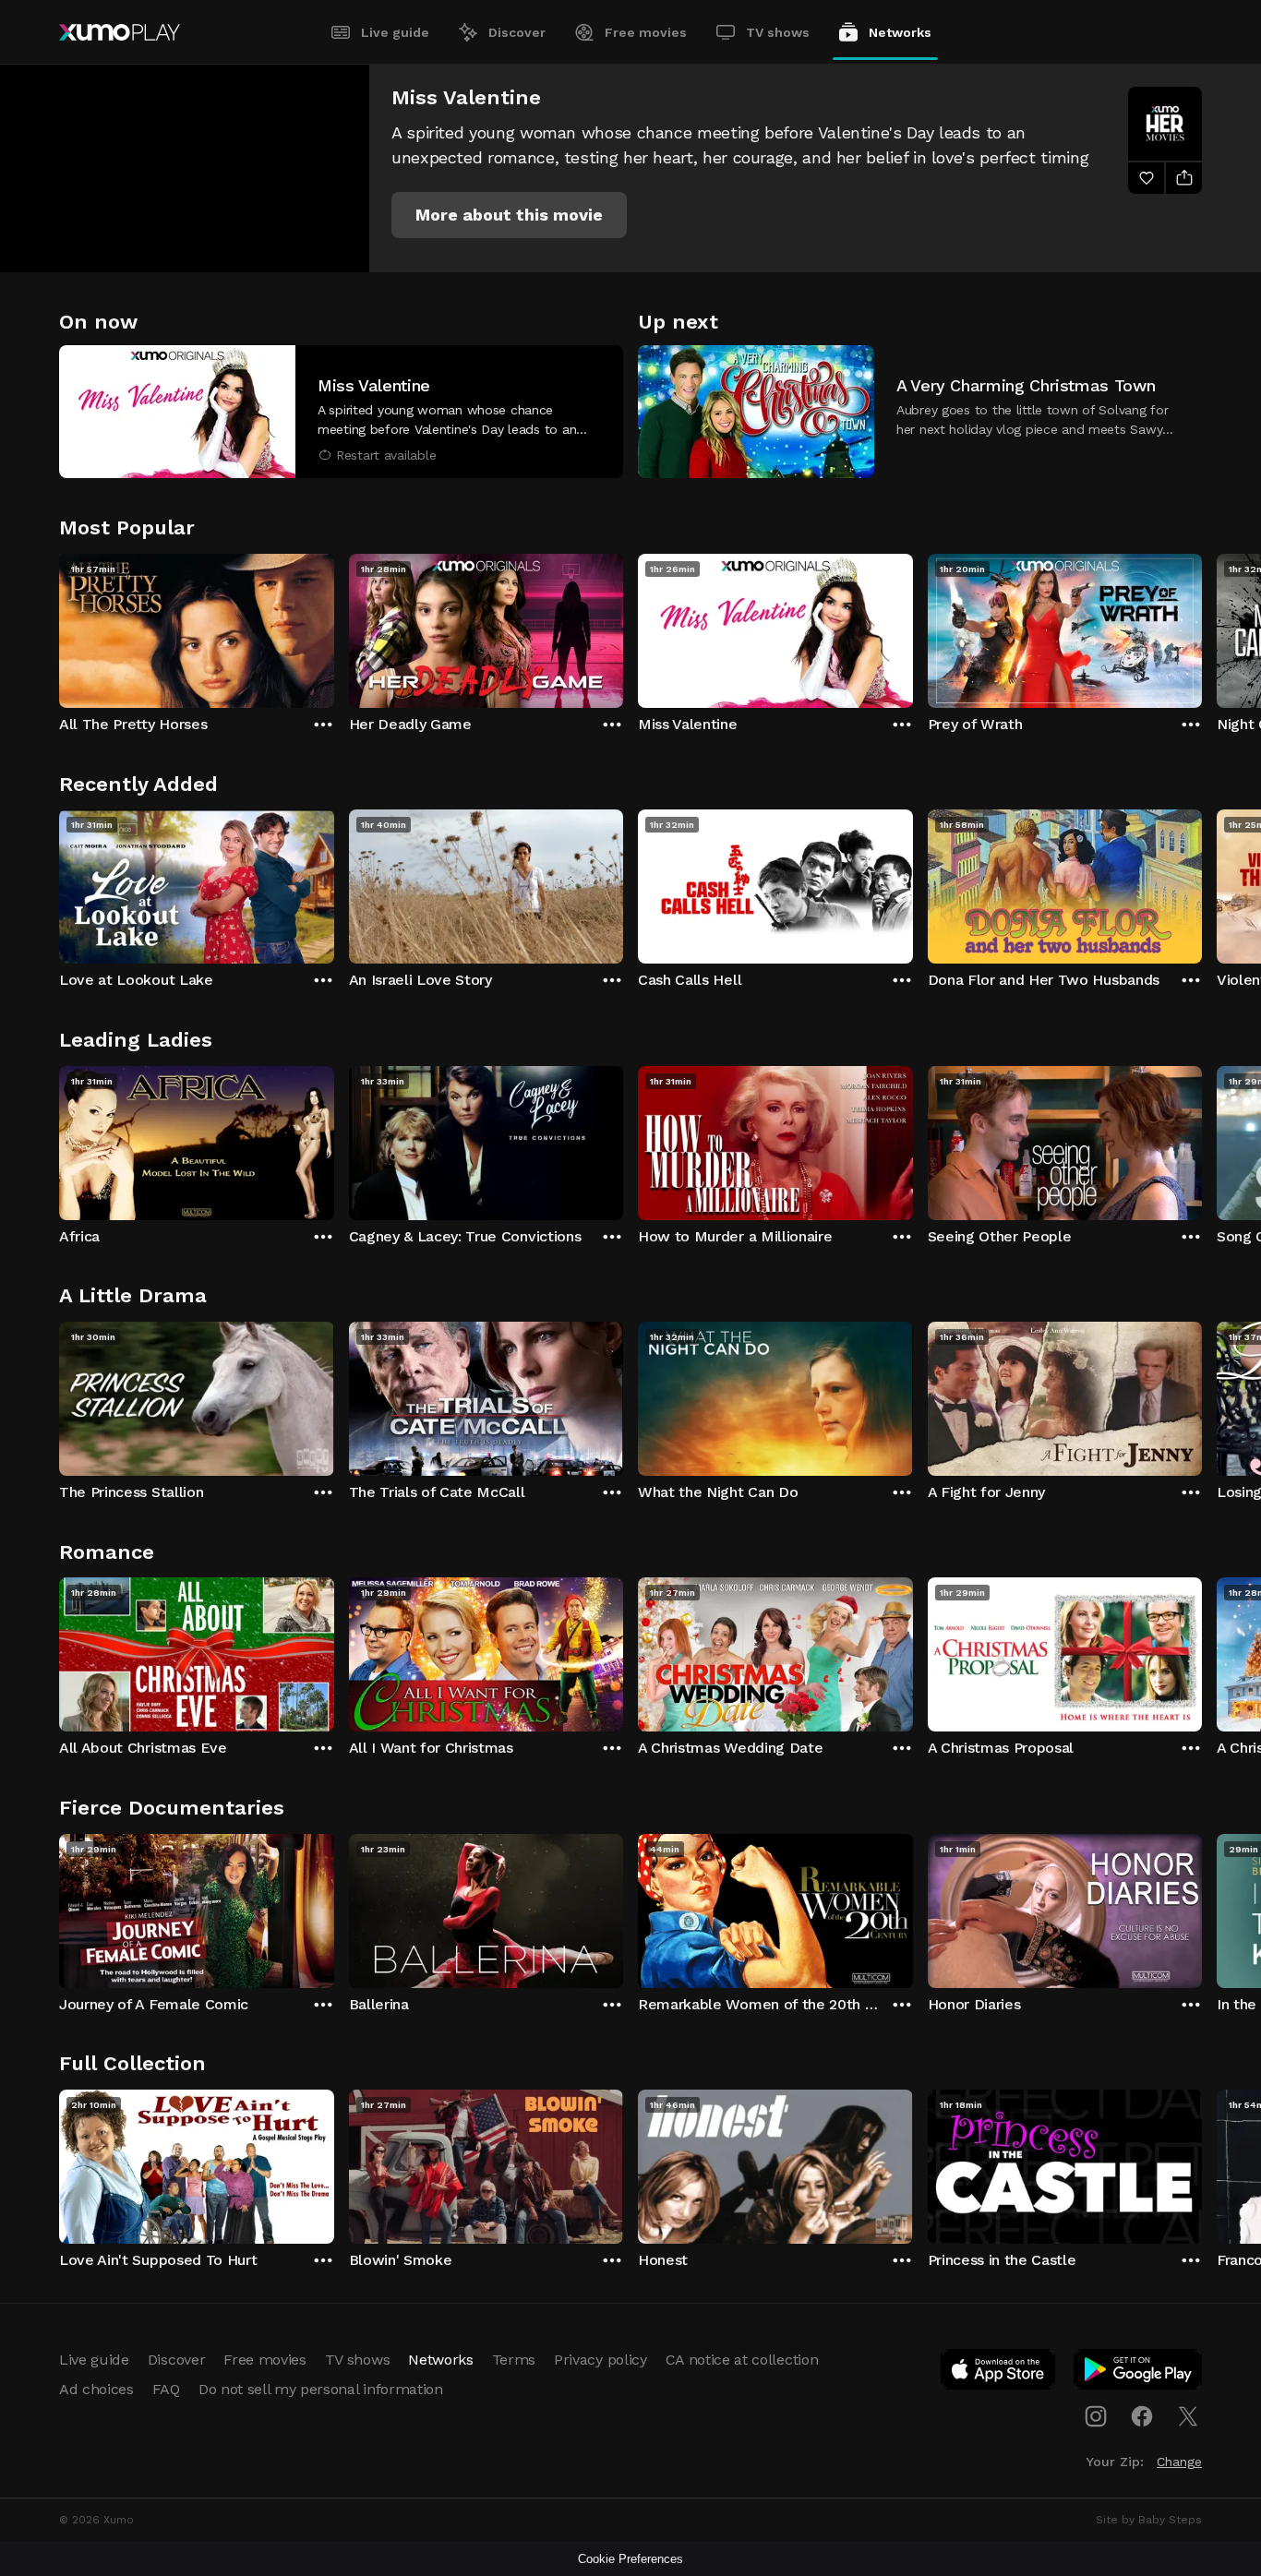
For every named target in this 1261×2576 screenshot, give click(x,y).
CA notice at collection (742, 2360)
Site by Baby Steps (1149, 2520)
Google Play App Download (1139, 2373)
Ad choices (96, 2389)
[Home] (120, 32)
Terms (514, 2360)
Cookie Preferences (630, 2559)
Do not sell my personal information (321, 2389)
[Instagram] (1096, 2416)
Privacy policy (600, 2360)
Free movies (646, 32)
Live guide (395, 32)
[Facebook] (1142, 2416)
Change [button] (1179, 2462)
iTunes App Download (999, 2373)
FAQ (166, 2389)
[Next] (1202, 627)
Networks (900, 32)
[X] (1188, 2416)
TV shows (778, 32)
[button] (509, 215)
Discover (517, 32)
